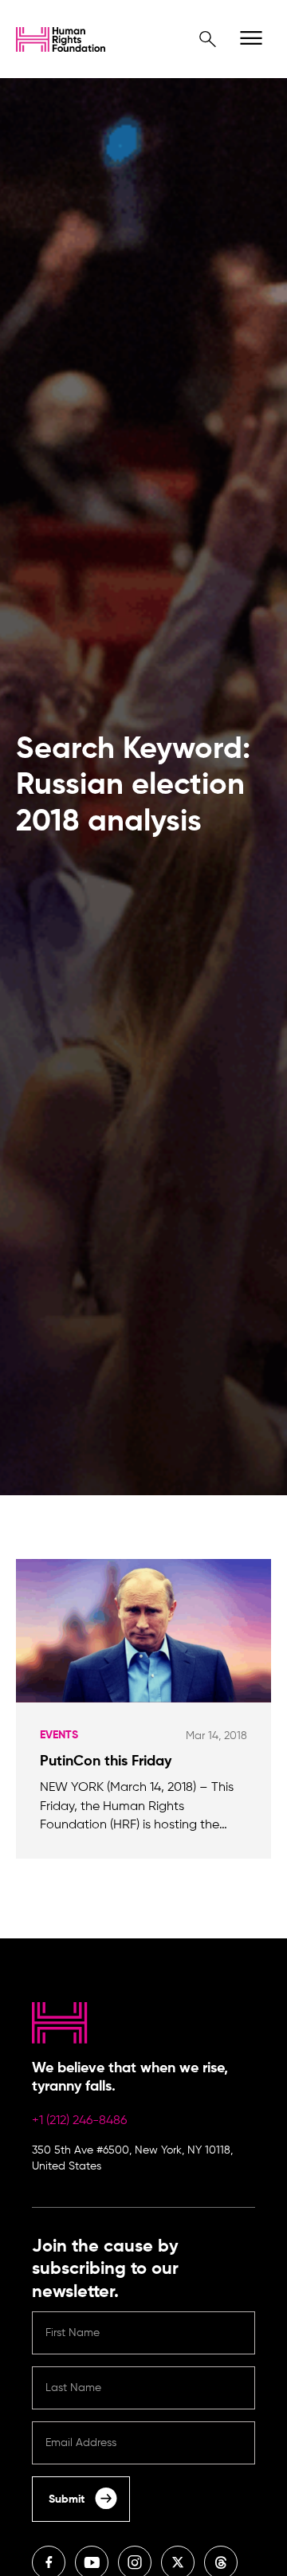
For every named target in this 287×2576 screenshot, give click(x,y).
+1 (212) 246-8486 (79, 2121)
